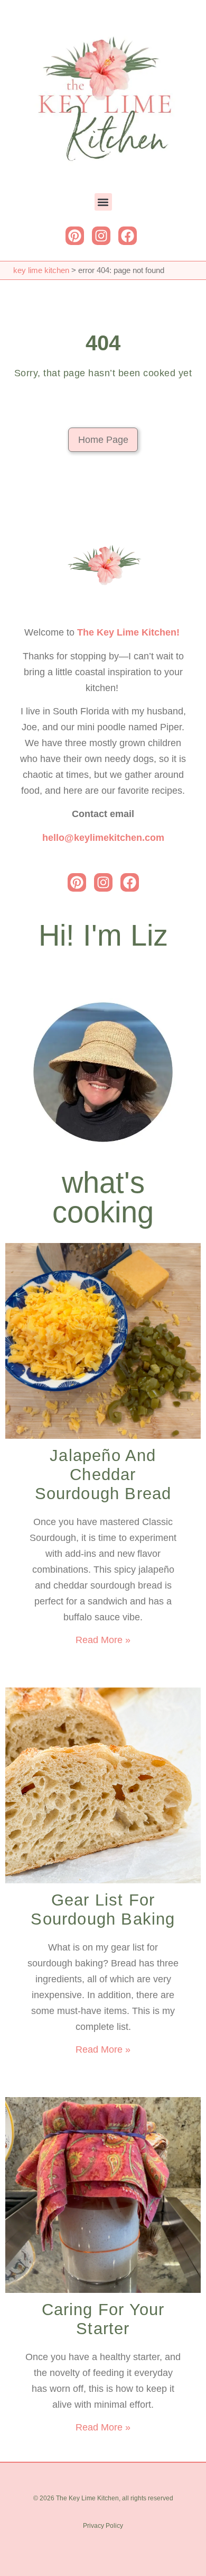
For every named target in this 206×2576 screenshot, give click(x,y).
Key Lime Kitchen (41, 270)
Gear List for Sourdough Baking (103, 1910)
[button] (103, 202)
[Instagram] (101, 236)
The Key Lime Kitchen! (128, 632)
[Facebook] (128, 236)
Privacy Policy (103, 2526)
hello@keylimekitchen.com (103, 838)
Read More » (103, 1640)
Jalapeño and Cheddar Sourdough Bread (103, 1475)
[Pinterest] (75, 236)
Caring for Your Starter (103, 2319)
